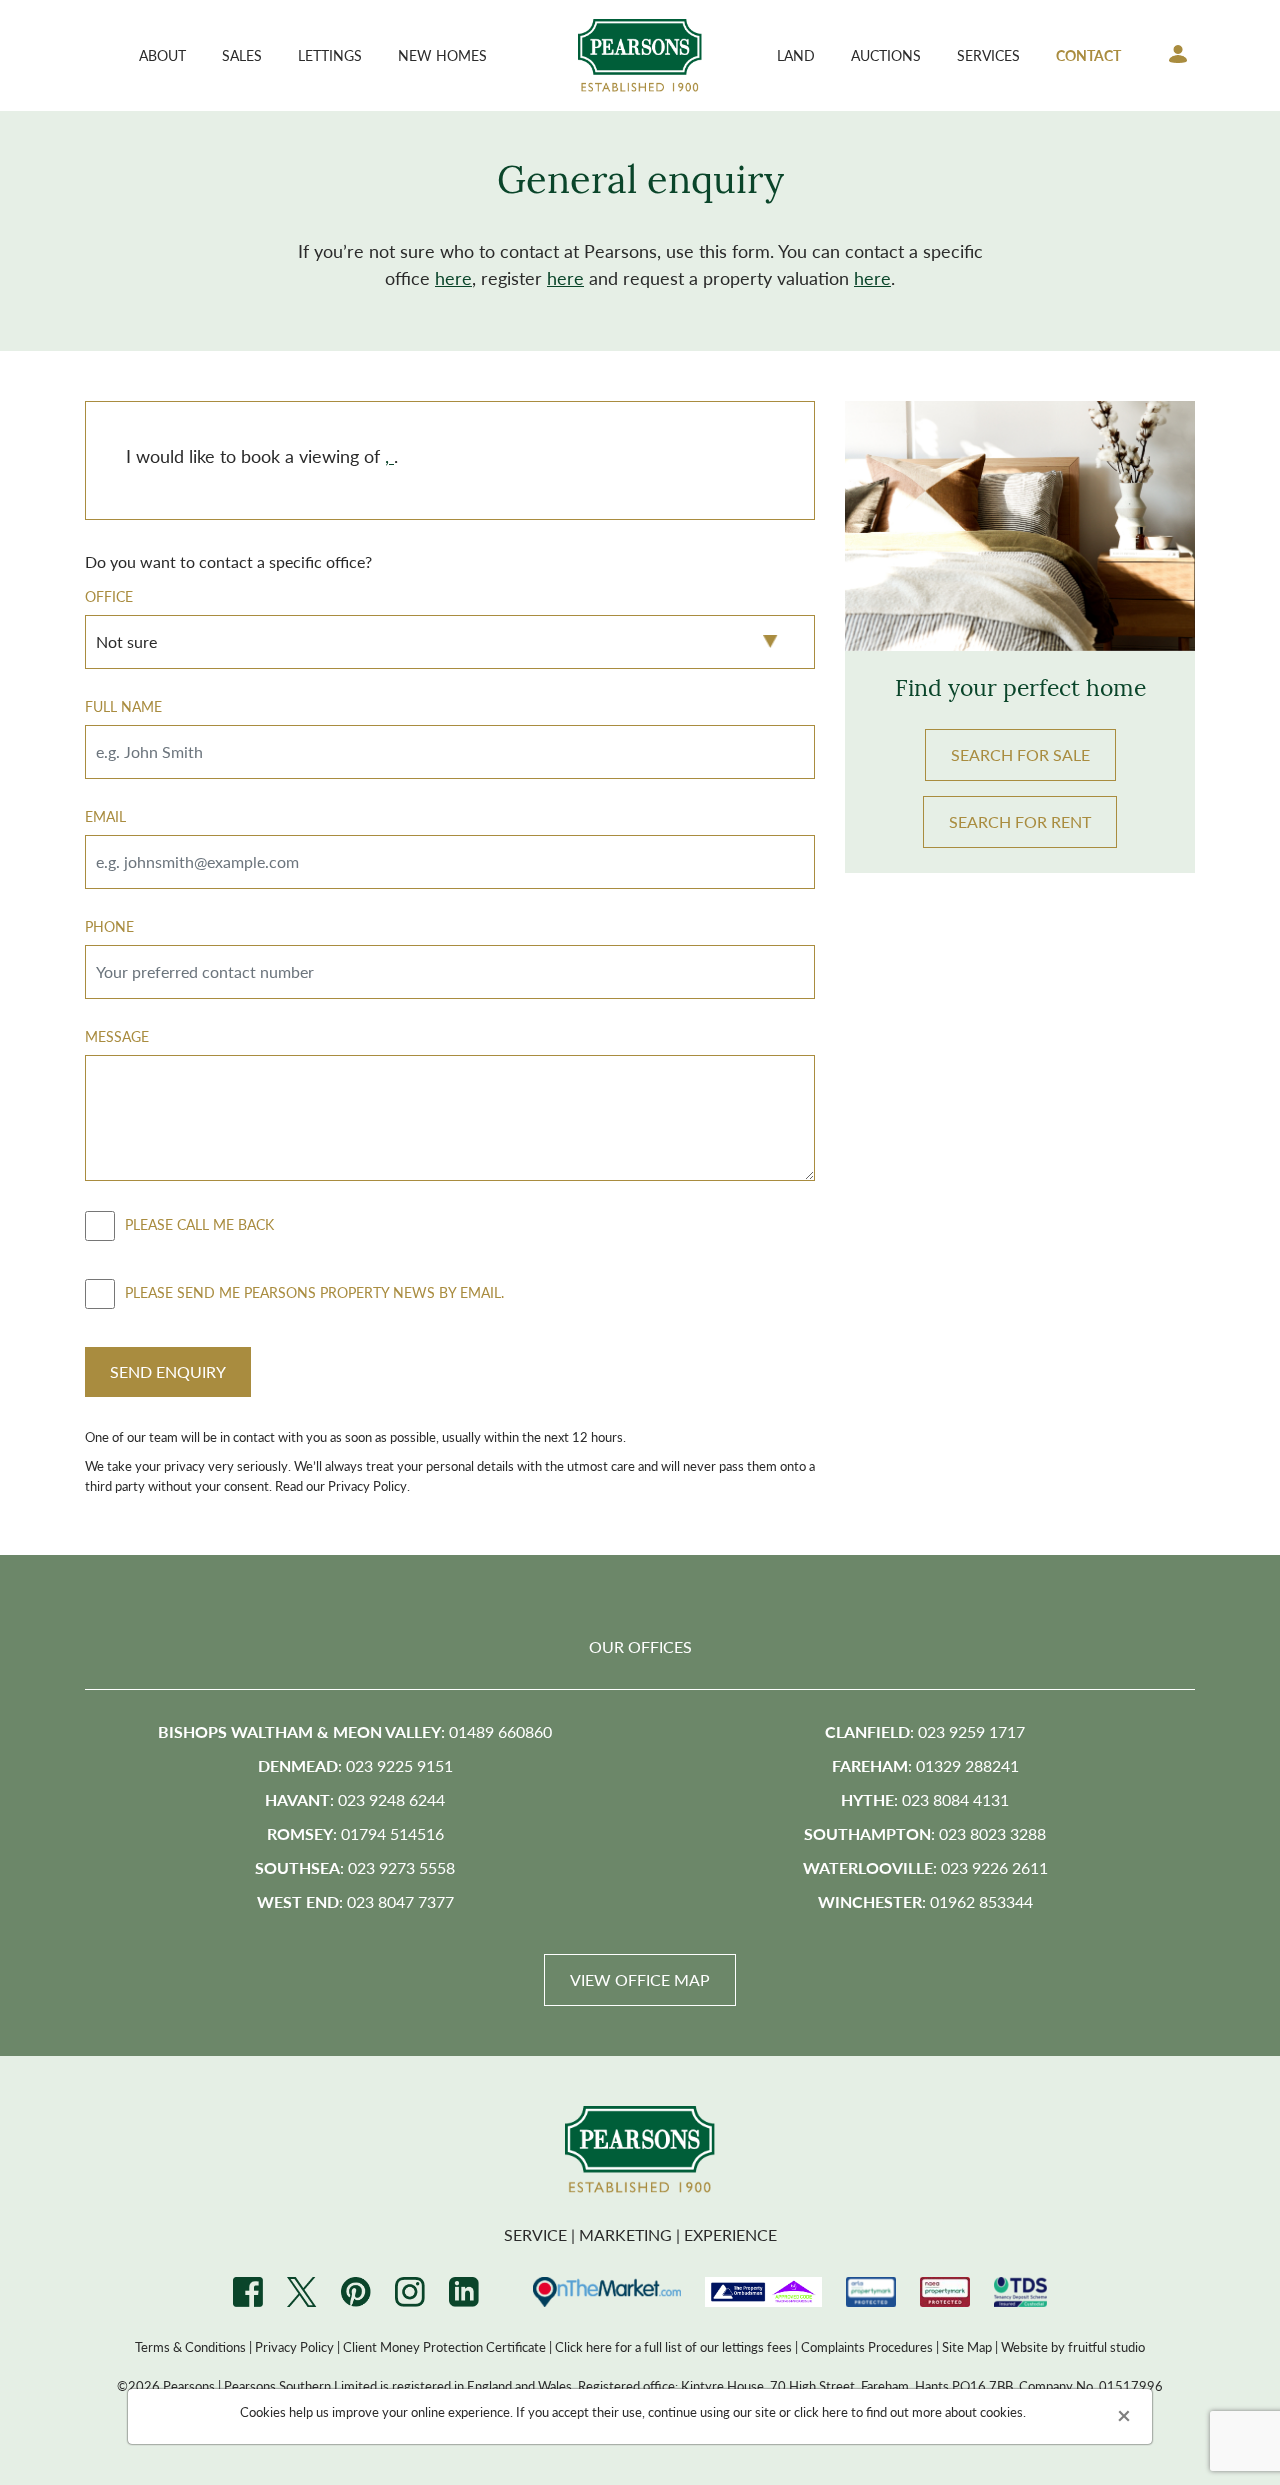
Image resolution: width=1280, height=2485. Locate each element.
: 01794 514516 (355, 1833)
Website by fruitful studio (1073, 2346)
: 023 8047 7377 (355, 1901)
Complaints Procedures (867, 2346)
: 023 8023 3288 (925, 1833)
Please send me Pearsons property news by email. (314, 1291)
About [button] (162, 55)
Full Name (123, 706)
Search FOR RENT (1020, 821)
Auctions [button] (886, 55)
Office (109, 596)
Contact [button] (1088, 55)
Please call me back (199, 1223)
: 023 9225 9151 (355, 1765)
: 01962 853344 (925, 1901)
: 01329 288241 (925, 1765)
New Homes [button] (442, 55)
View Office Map (640, 1979)
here (453, 277)
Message (117, 1036)
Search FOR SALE (1020, 754)
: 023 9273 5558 (355, 1867)
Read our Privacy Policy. (342, 1485)
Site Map (967, 2346)
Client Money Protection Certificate (444, 2346)
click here (821, 2411)
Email (105, 816)
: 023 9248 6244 (355, 1799)
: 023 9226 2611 (925, 1867)
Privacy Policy (294, 2346)
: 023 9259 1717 (925, 1731)
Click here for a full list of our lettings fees (673, 2346)
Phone (109, 926)
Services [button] (988, 55)
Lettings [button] (330, 55)
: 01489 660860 (355, 1731)
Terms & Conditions (190, 2346)
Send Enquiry (168, 1371)
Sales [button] (242, 55)
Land (796, 55)
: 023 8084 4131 (925, 1799)
